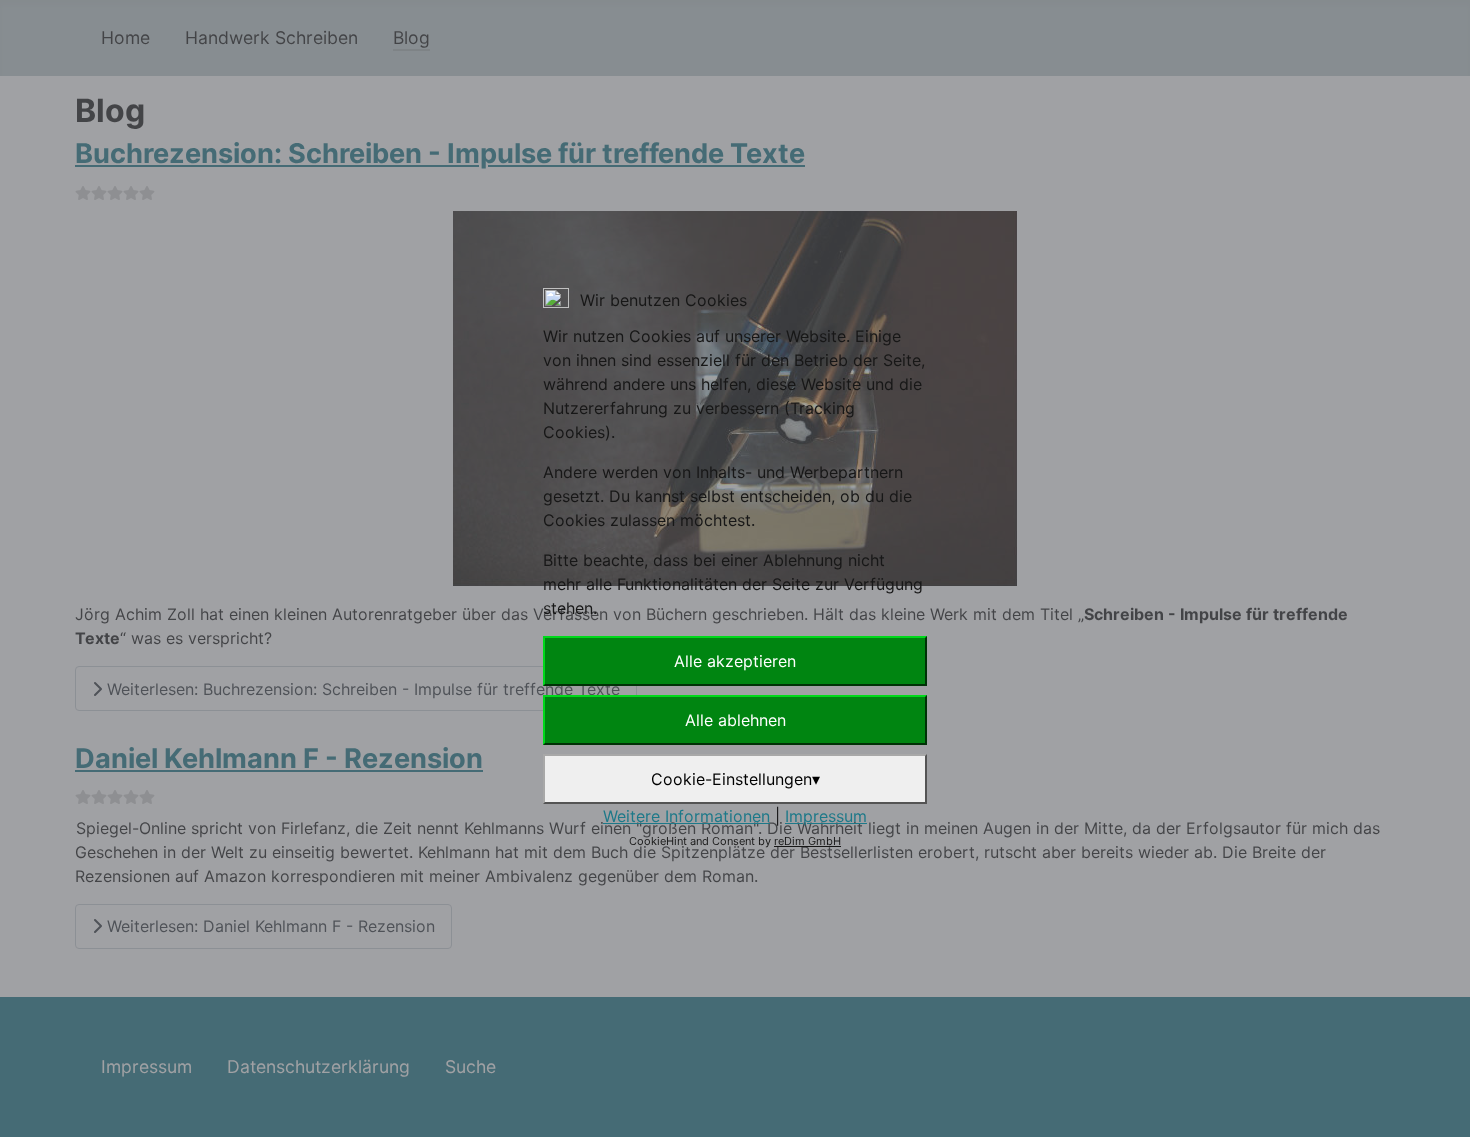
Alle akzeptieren (735, 661)
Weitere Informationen (686, 816)
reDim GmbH (807, 841)
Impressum (826, 816)
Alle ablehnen (735, 720)
